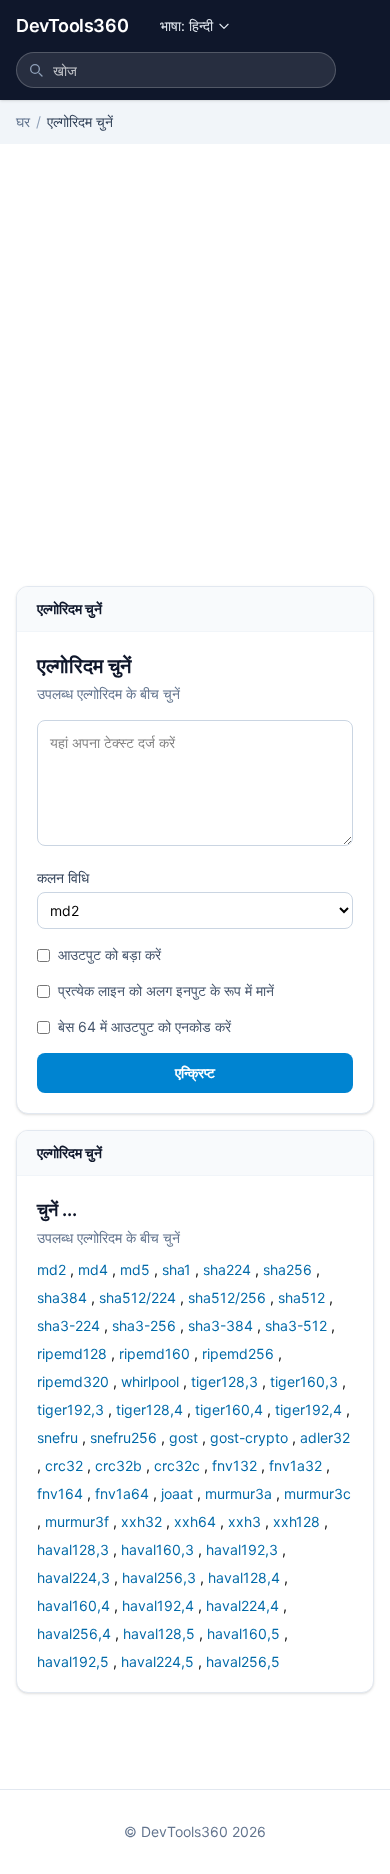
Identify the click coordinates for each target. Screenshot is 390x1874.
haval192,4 (158, 1605)
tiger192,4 (308, 1409)
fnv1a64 (122, 1493)
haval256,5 (243, 1661)
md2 (51, 1269)
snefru (57, 1437)
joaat (177, 1493)
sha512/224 (137, 1297)
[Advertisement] (195, 381)
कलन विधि (63, 877)
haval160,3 (157, 1549)
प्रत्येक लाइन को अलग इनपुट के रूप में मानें (166, 990)
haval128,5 (159, 1633)
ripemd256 (238, 1353)
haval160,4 (73, 1605)
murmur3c (317, 1493)
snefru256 (123, 1437)
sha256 (287, 1269)
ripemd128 (72, 1353)
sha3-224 (68, 1325)
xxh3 (244, 1521)
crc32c (177, 1465)
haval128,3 (73, 1549)
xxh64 (195, 1521)
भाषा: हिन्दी (186, 25)
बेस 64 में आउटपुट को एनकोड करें (144, 1026)
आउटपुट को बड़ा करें (109, 954)
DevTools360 (72, 25)
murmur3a (238, 1493)
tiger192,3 (70, 1409)
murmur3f (77, 1521)
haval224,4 (242, 1605)
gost (183, 1437)
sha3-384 (220, 1325)
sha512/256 (227, 1297)
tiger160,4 (229, 1409)
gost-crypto (249, 1437)
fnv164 (60, 1493)
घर (23, 121)
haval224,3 (73, 1577)
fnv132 (234, 1465)
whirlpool (150, 1381)
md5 (135, 1269)
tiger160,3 (304, 1381)
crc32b (118, 1465)
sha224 (227, 1269)
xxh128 (296, 1521)
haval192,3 (242, 1549)
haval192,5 (73, 1661)
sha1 (176, 1269)
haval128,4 (244, 1577)
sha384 (62, 1297)
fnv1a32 (295, 1465)
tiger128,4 (149, 1409)
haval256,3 (159, 1577)
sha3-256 (144, 1325)
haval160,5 (243, 1633)
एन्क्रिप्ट (195, 1072)
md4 (93, 1269)
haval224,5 (157, 1661)
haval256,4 (74, 1633)
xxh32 (141, 1521)
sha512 (301, 1297)
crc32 (64, 1465)
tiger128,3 (224, 1381)
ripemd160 (154, 1353)
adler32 (325, 1437)
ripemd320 (73, 1381)
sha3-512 (296, 1325)
